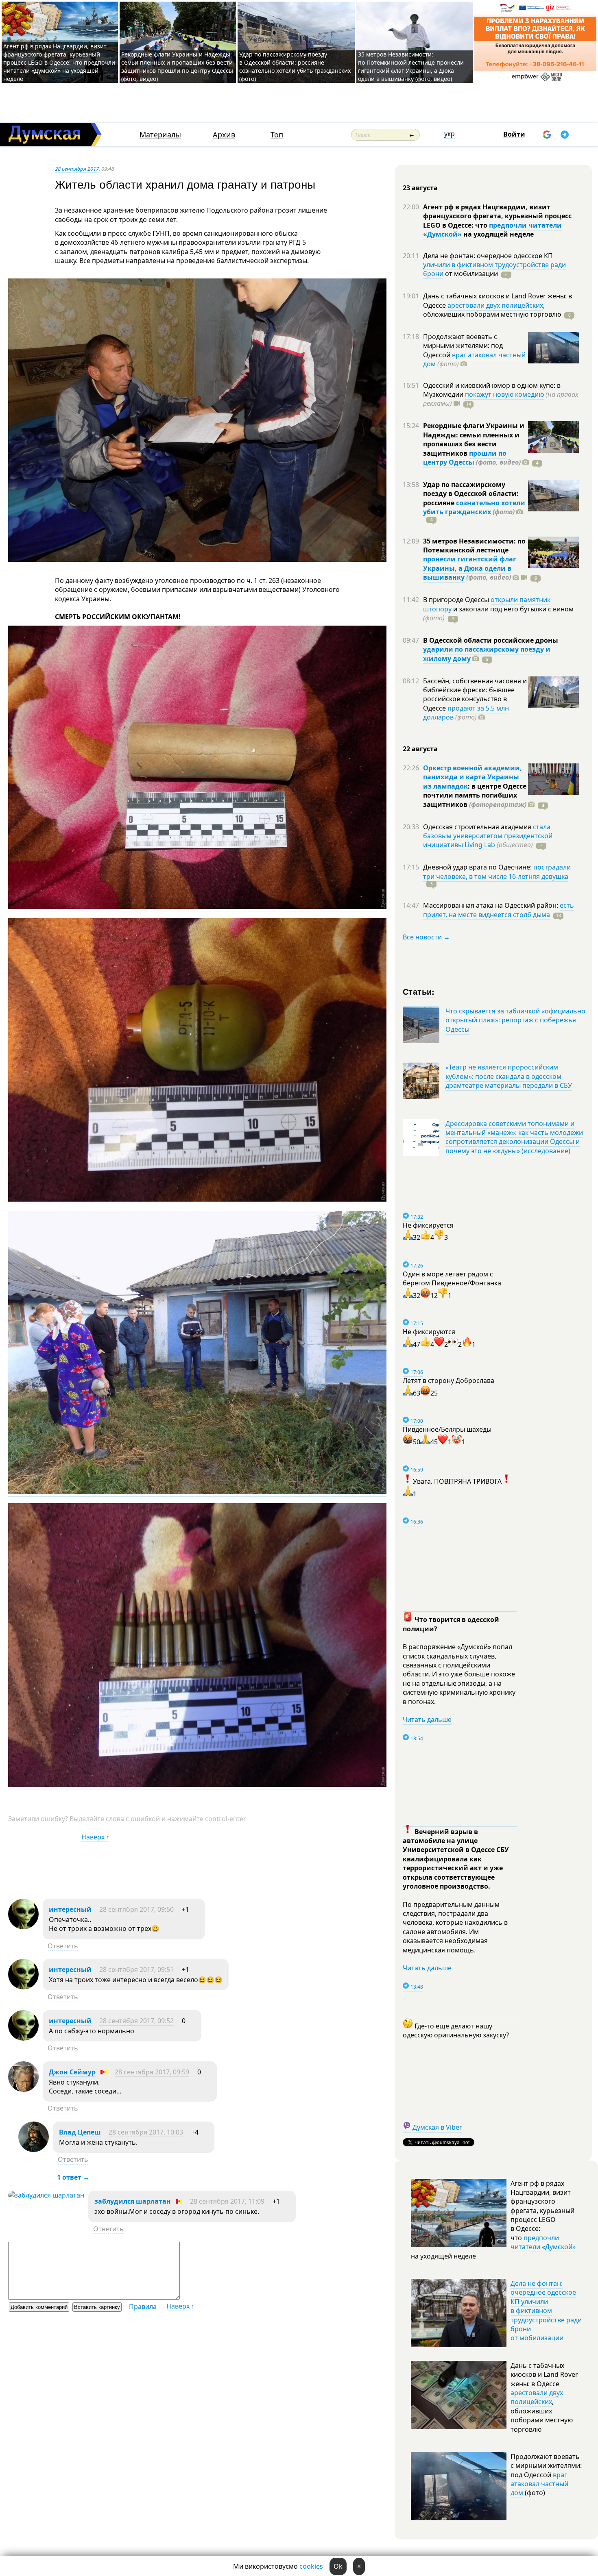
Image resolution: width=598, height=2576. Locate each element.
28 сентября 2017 (77, 169)
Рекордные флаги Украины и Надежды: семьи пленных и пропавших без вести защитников (474, 439)
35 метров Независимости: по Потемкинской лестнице (474, 546)
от (471, 274)
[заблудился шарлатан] (46, 2195)
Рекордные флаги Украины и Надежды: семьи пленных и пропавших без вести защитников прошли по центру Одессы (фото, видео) (177, 66)
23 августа (420, 188)
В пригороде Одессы (457, 600)
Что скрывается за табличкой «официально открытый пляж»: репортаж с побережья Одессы (515, 1020)
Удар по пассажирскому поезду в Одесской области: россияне (471, 494)
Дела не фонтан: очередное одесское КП (488, 256)
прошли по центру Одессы (465, 458)
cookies (311, 2566)
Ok (338, 2566)
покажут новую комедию (504, 394)
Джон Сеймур (72, 2072)
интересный (70, 1909)
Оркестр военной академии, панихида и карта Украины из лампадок (473, 777)
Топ (277, 135)
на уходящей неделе (498, 234)
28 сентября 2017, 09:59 (152, 2072)
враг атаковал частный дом (474, 359)
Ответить (63, 1946)
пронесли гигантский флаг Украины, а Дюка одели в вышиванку (470, 568)
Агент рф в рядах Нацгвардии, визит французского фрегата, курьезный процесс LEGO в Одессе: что (497, 216)
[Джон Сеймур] (23, 2089)
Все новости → (426, 937)
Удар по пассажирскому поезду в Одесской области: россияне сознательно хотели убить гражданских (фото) (295, 66)
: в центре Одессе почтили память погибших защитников (475, 795)
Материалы (160, 135)
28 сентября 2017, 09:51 (136, 1969)
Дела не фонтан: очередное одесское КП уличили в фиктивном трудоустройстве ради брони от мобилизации (546, 2311)
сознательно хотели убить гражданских (474, 507)
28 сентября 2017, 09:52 (136, 2021)
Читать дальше (427, 1720)
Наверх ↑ (95, 1837)
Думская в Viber (437, 2127)
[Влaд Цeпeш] (34, 2150)
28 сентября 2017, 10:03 (146, 2132)
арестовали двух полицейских (495, 305)
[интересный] (23, 1927)
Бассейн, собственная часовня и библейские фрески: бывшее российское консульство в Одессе (475, 695)
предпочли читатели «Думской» (543, 2242)
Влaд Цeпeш (80, 2132)
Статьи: (419, 991)
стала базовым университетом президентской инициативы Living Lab (488, 836)
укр (450, 134)
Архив (224, 135)
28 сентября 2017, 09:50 (136, 1909)
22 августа (420, 749)
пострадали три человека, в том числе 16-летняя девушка (497, 872)
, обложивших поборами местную (492, 310)
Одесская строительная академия (478, 827)
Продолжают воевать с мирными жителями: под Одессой (463, 346)
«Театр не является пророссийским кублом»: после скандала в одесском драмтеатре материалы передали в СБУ (509, 1076)
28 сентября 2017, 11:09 (227, 2201)
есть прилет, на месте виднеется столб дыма (499, 910)
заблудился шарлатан (133, 2201)
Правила (143, 2306)
